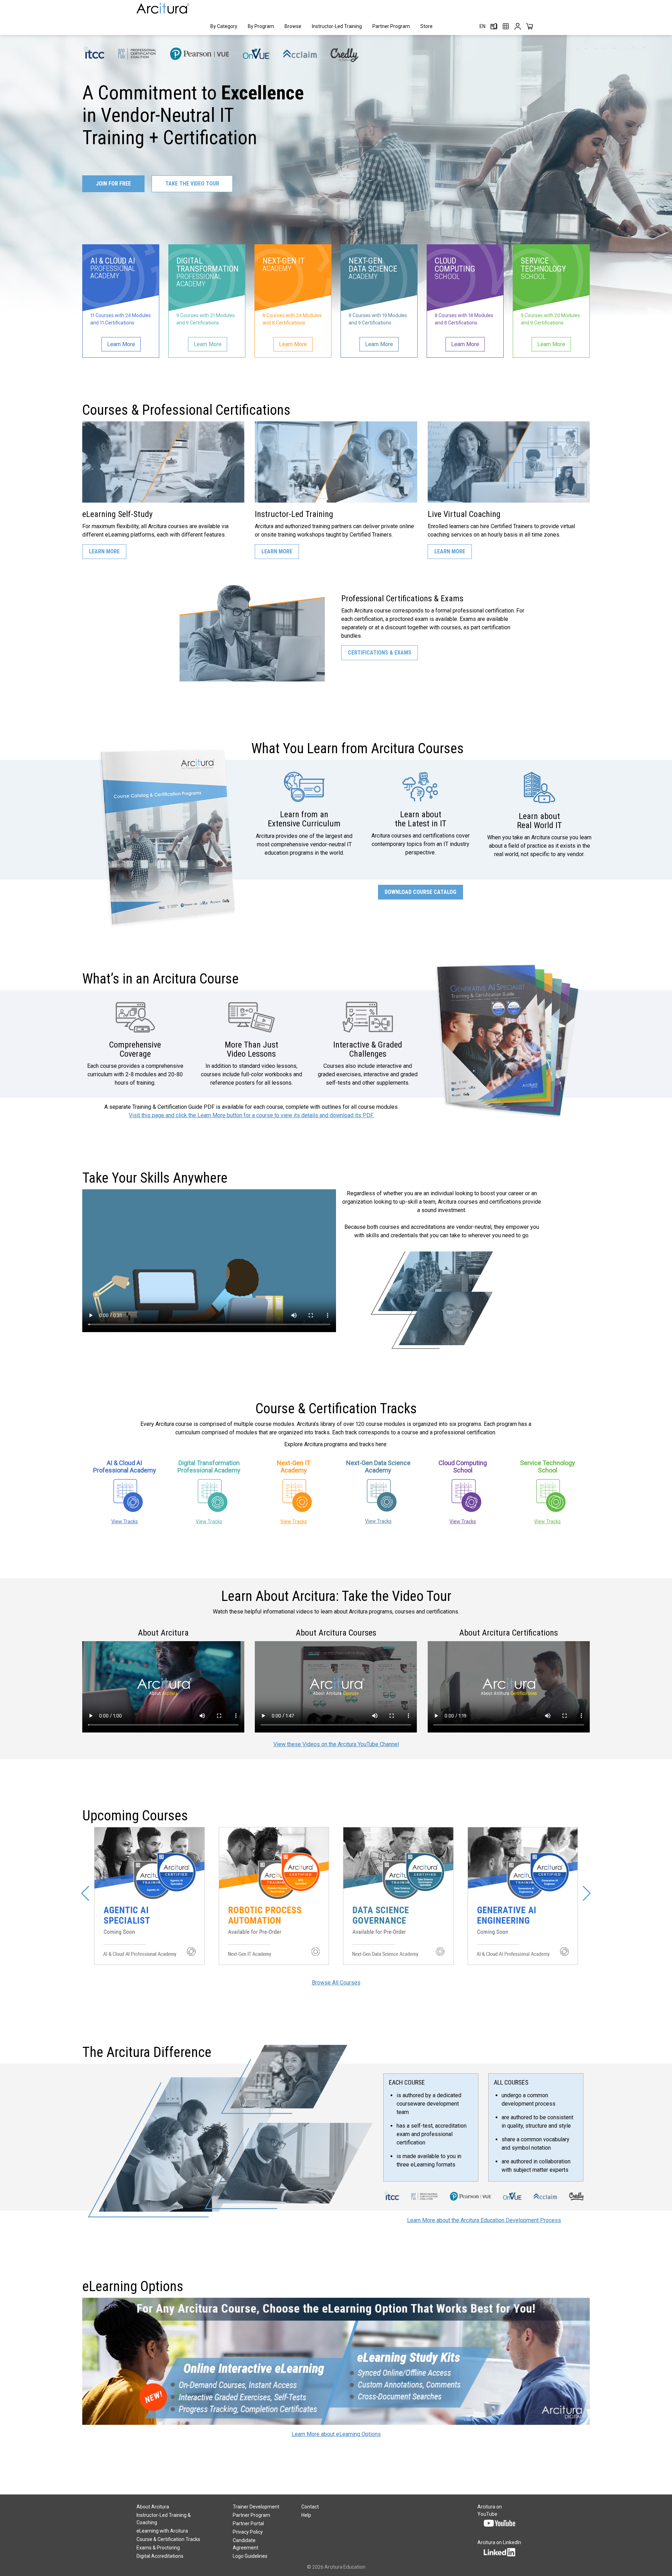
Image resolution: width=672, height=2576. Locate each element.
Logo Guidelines (250, 2556)
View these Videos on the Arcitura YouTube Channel (336, 1744)
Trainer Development (256, 2507)
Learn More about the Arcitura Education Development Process (484, 2220)
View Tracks (125, 1521)
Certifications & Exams (380, 653)
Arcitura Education (345, 2567)
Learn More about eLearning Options (336, 2434)
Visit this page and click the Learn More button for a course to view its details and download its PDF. (251, 1115)
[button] (85, 1893)
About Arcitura (153, 2507)
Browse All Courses (336, 1983)
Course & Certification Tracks (168, 2539)
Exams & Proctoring (158, 2548)
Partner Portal (248, 2523)
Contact (310, 2507)
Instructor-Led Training (337, 26)
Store (426, 26)
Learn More (104, 551)
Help (306, 2515)
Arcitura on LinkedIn (499, 2542)
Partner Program (391, 26)
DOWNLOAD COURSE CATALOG (421, 892)
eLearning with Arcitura (162, 2531)
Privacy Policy (248, 2532)
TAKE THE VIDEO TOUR (192, 184)
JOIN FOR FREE (113, 184)
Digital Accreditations (160, 2556)
